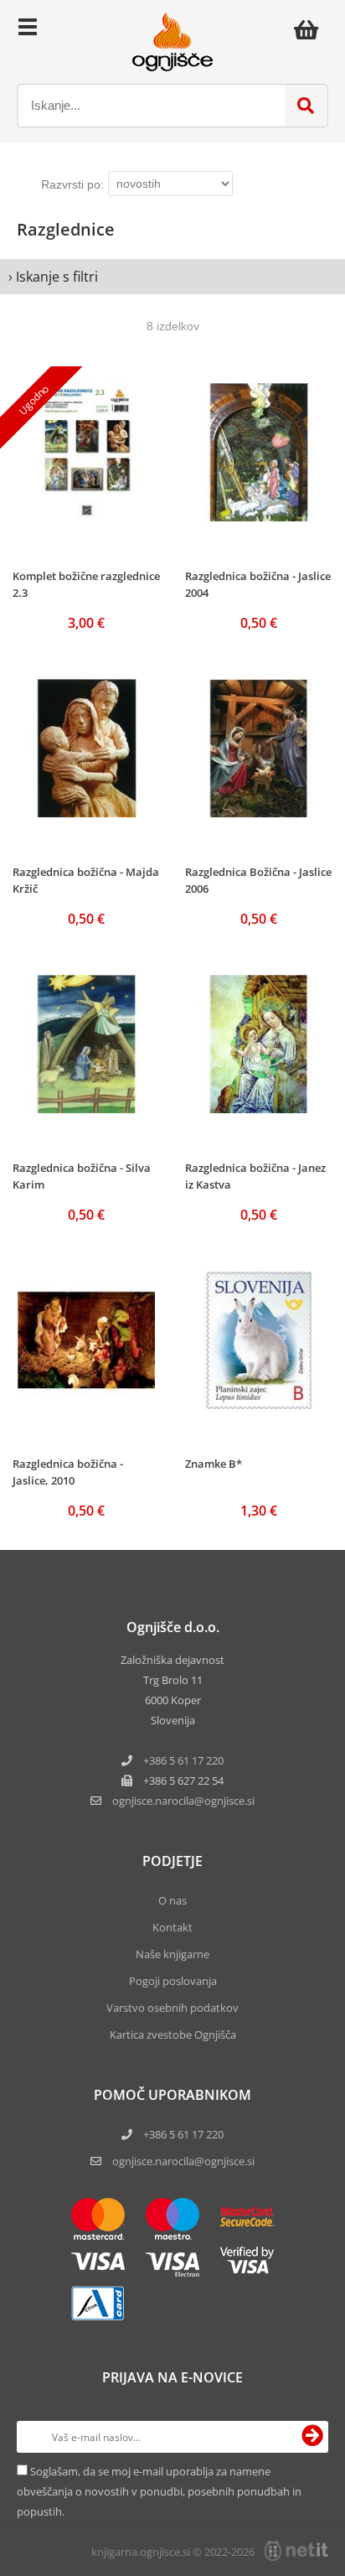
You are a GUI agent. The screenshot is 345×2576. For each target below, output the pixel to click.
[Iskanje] (306, 106)
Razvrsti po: (72, 184)
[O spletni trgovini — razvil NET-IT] (296, 2551)
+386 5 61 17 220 (183, 1760)
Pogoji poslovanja (173, 1981)
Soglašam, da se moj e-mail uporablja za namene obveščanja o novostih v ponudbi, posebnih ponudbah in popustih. (159, 2491)
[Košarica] (311, 29)
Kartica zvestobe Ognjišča (173, 2034)
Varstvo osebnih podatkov (172, 2008)
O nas (172, 1900)
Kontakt (172, 1927)
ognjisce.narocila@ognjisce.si (183, 2161)
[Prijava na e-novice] (312, 2437)
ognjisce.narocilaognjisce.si (183, 1801)
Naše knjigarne (172, 1954)
